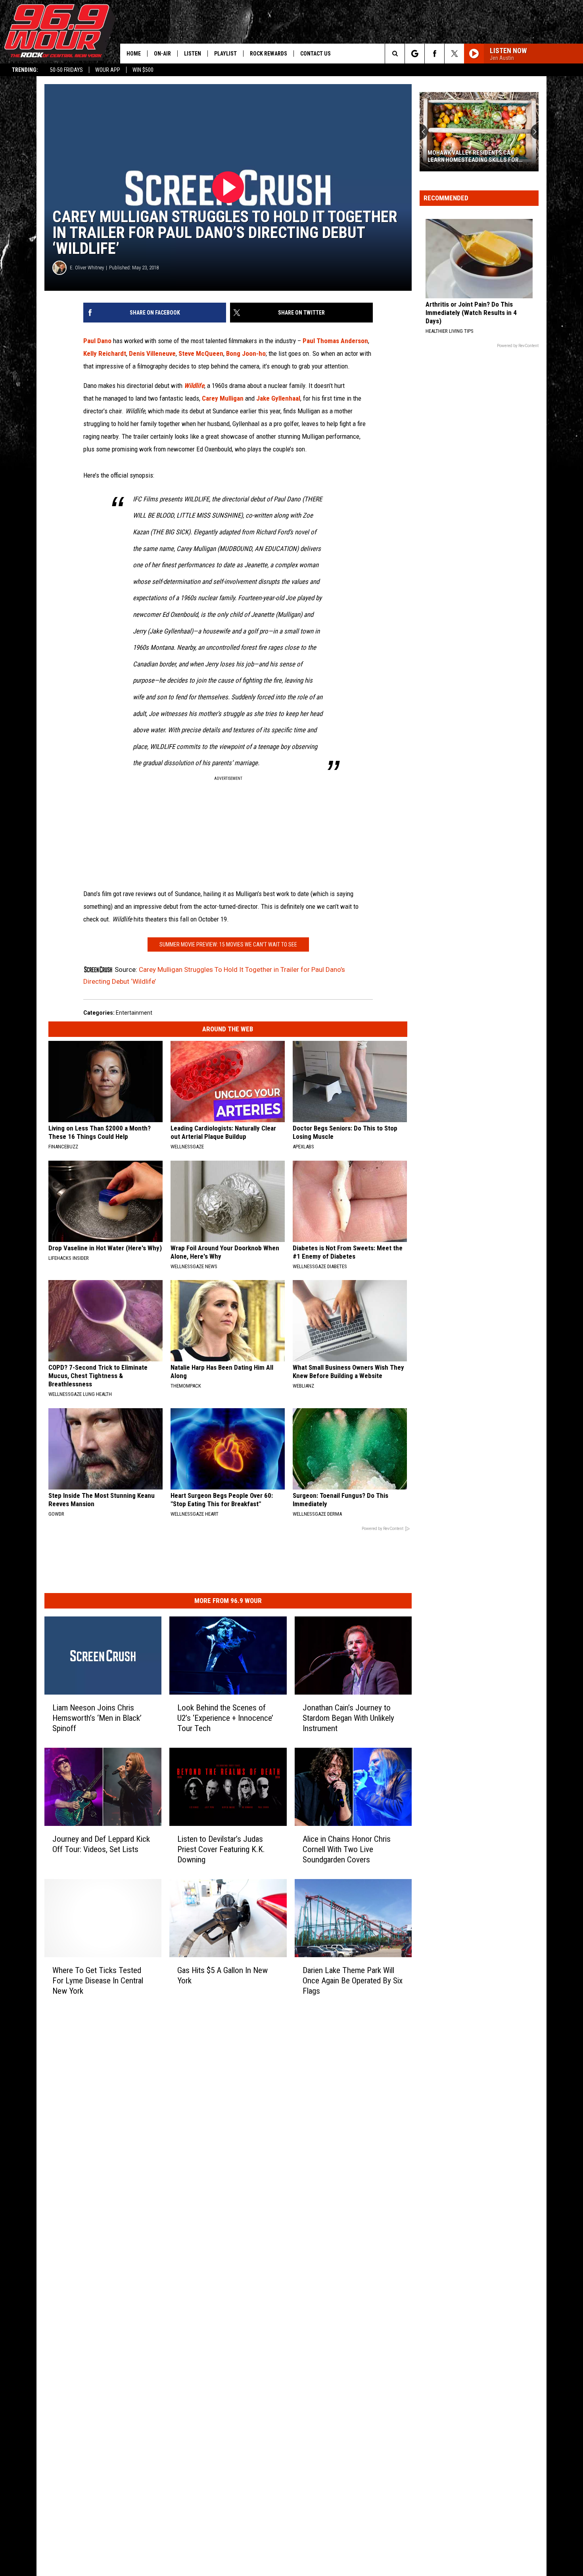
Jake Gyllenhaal (278, 398)
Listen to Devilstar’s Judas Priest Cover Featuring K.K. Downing (221, 1849)
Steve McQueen (201, 353)
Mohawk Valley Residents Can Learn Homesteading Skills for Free (473, 156)
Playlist (225, 54)
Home (134, 54)
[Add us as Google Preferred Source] (415, 54)
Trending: (25, 70)
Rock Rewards (268, 54)
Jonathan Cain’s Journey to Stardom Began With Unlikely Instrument (348, 1718)
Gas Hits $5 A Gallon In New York (222, 1975)
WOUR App (108, 70)
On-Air (162, 54)
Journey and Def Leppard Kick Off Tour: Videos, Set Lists (101, 1844)
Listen (193, 54)
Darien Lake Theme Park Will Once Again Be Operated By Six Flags (353, 1981)
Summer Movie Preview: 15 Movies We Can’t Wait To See (228, 944)
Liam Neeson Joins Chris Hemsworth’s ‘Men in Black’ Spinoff (97, 1718)
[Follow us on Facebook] (434, 54)
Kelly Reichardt (105, 353)
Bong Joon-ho (246, 353)
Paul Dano (97, 341)
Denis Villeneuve (152, 353)
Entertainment (134, 1013)
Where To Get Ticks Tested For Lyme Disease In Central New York (98, 1981)
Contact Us (315, 54)
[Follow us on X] (454, 54)
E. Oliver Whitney (87, 268)
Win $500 (143, 70)
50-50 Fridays (66, 70)
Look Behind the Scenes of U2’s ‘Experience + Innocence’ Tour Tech (225, 1718)
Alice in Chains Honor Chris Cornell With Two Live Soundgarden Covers (347, 1849)
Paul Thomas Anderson (335, 341)
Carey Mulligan (223, 398)
